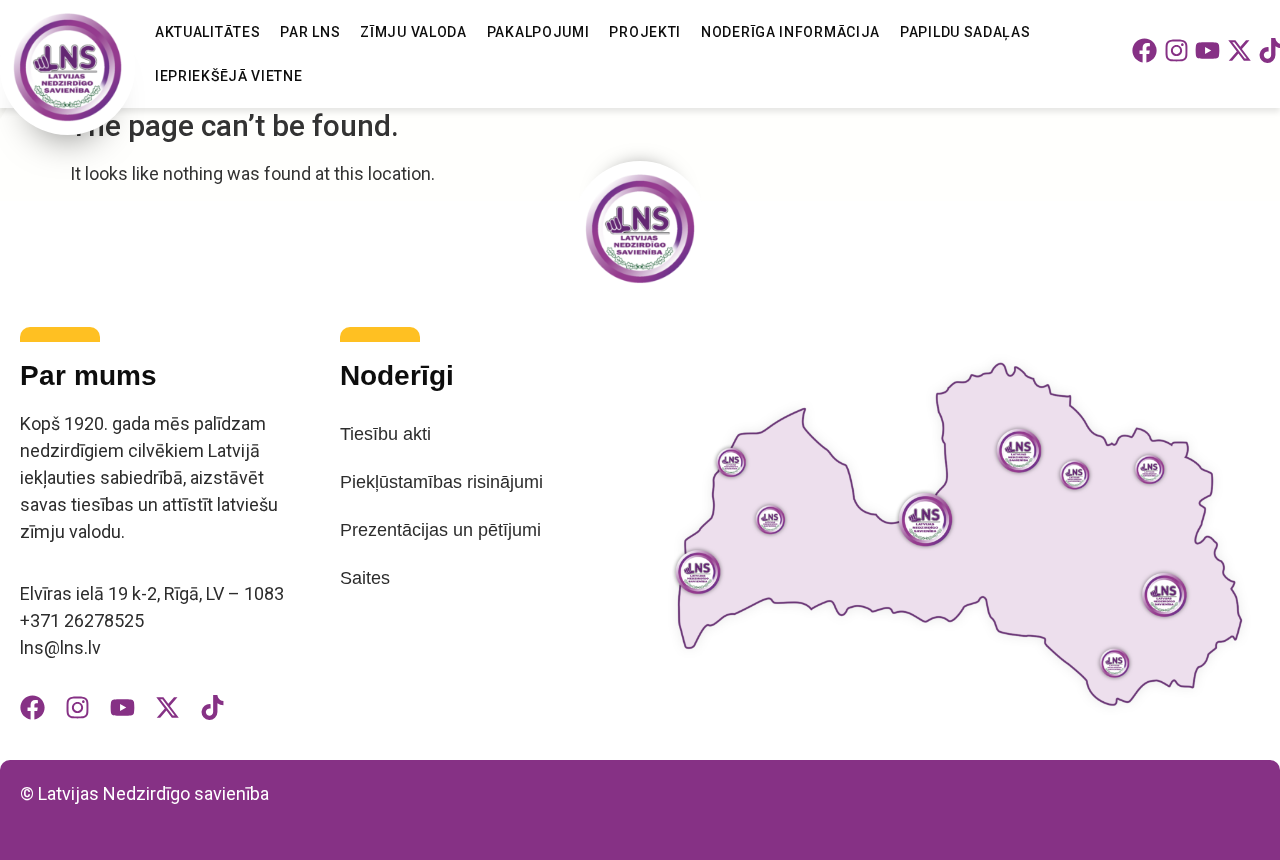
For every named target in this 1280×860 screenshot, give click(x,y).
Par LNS (310, 32)
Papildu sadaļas (965, 32)
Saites (365, 578)
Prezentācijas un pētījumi (440, 530)
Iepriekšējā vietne (229, 76)
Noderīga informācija (790, 32)
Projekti (645, 32)
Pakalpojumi (538, 32)
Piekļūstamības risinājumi (441, 482)
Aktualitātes (207, 32)
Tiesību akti (385, 434)
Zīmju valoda (413, 32)
